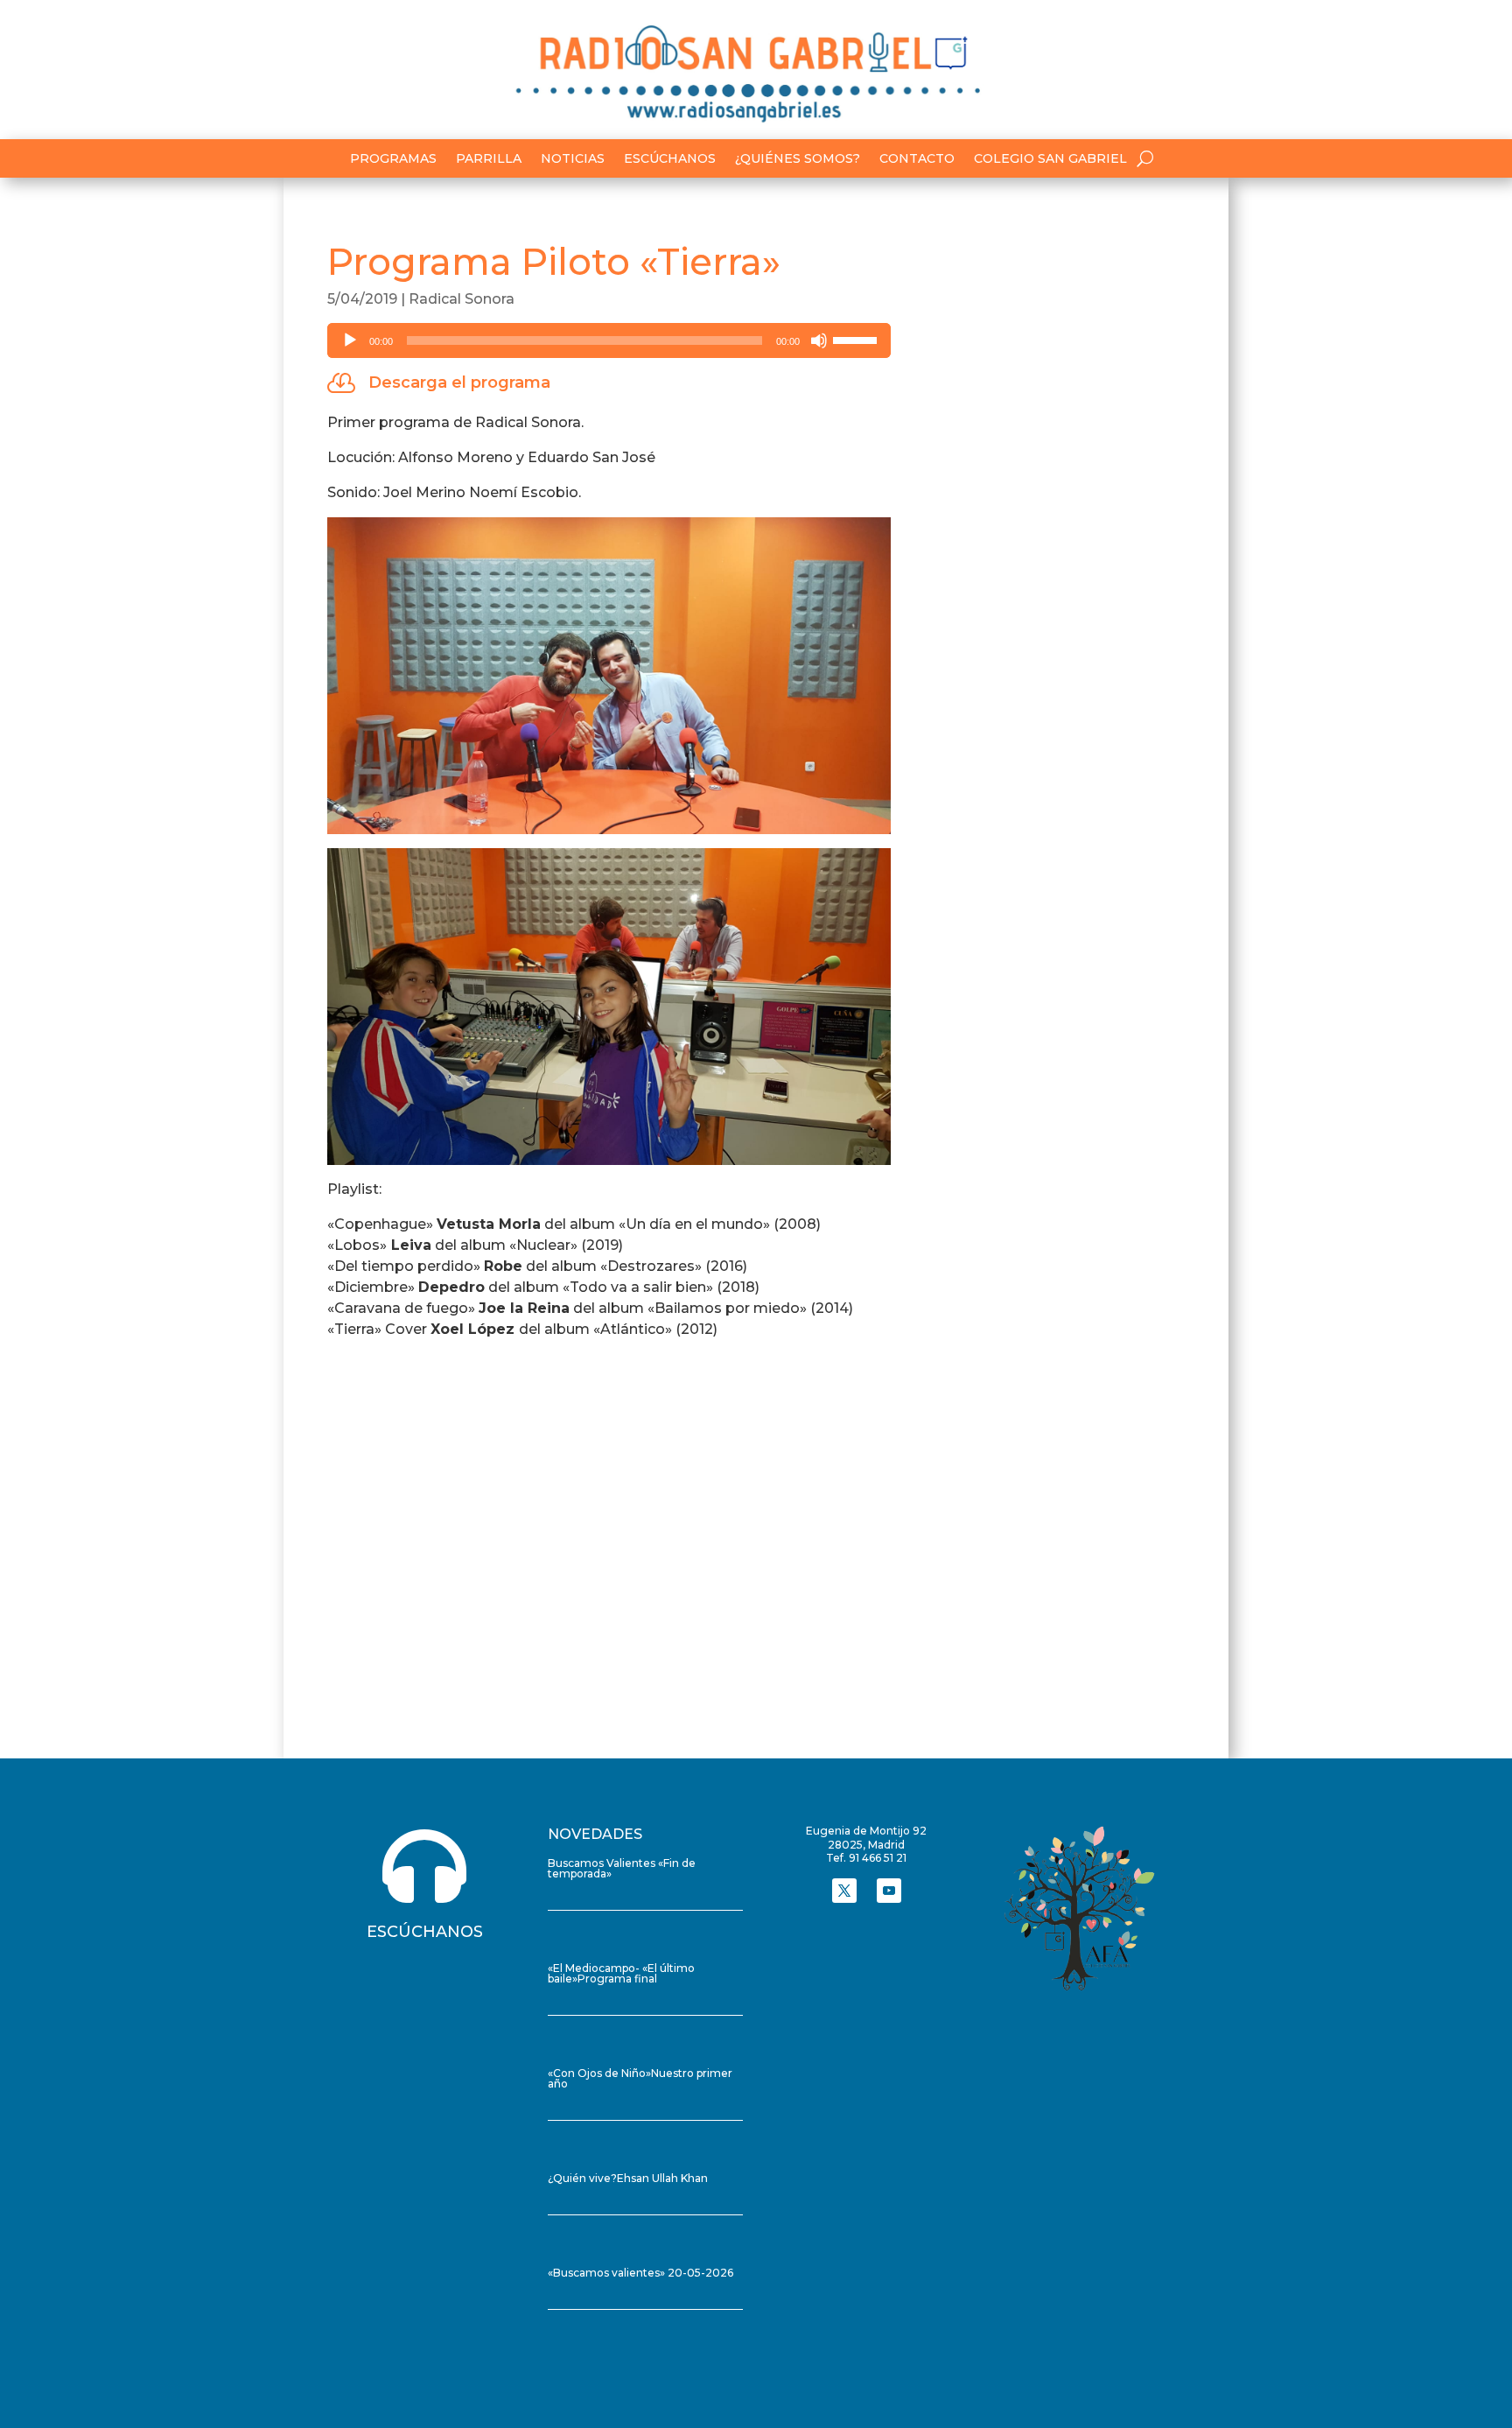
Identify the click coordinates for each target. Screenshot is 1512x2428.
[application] (609, 340)
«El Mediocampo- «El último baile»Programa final (621, 1973)
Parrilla (489, 159)
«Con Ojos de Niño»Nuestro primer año (640, 2078)
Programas (393, 159)
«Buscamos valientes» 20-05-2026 (640, 2273)
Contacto (917, 159)
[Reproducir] (350, 340)
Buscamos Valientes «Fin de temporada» (622, 1868)
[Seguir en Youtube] (889, 1891)
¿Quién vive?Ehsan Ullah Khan (628, 2178)
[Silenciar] (819, 340)
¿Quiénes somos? (798, 159)
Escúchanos (670, 159)
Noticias (573, 159)
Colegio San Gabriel (1050, 159)
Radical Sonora (462, 299)
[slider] (857, 339)
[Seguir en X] (844, 1891)
